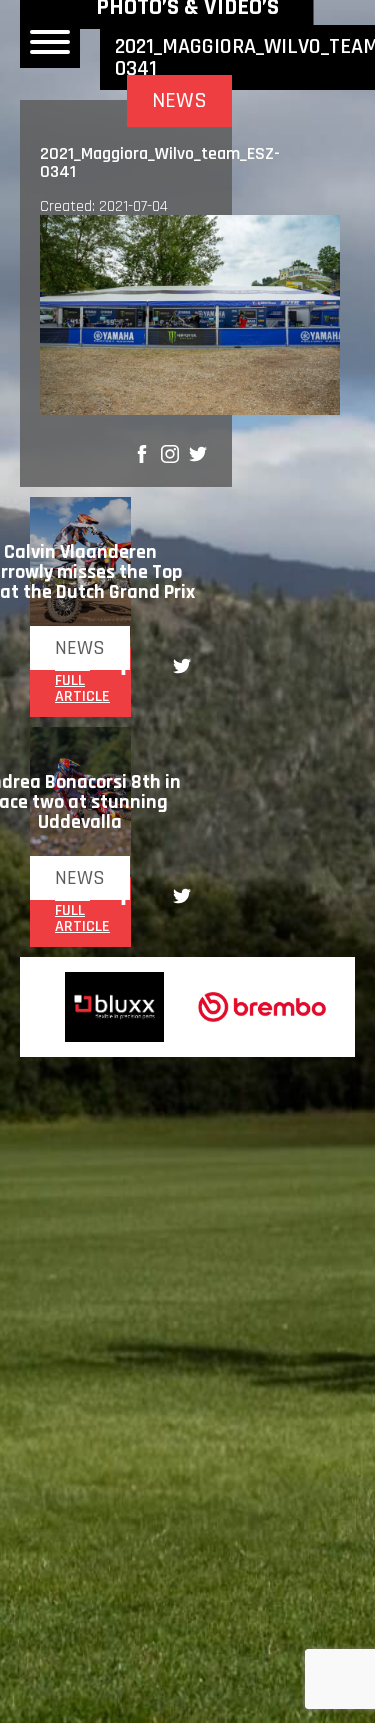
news (80, 648)
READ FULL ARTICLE (82, 681)
